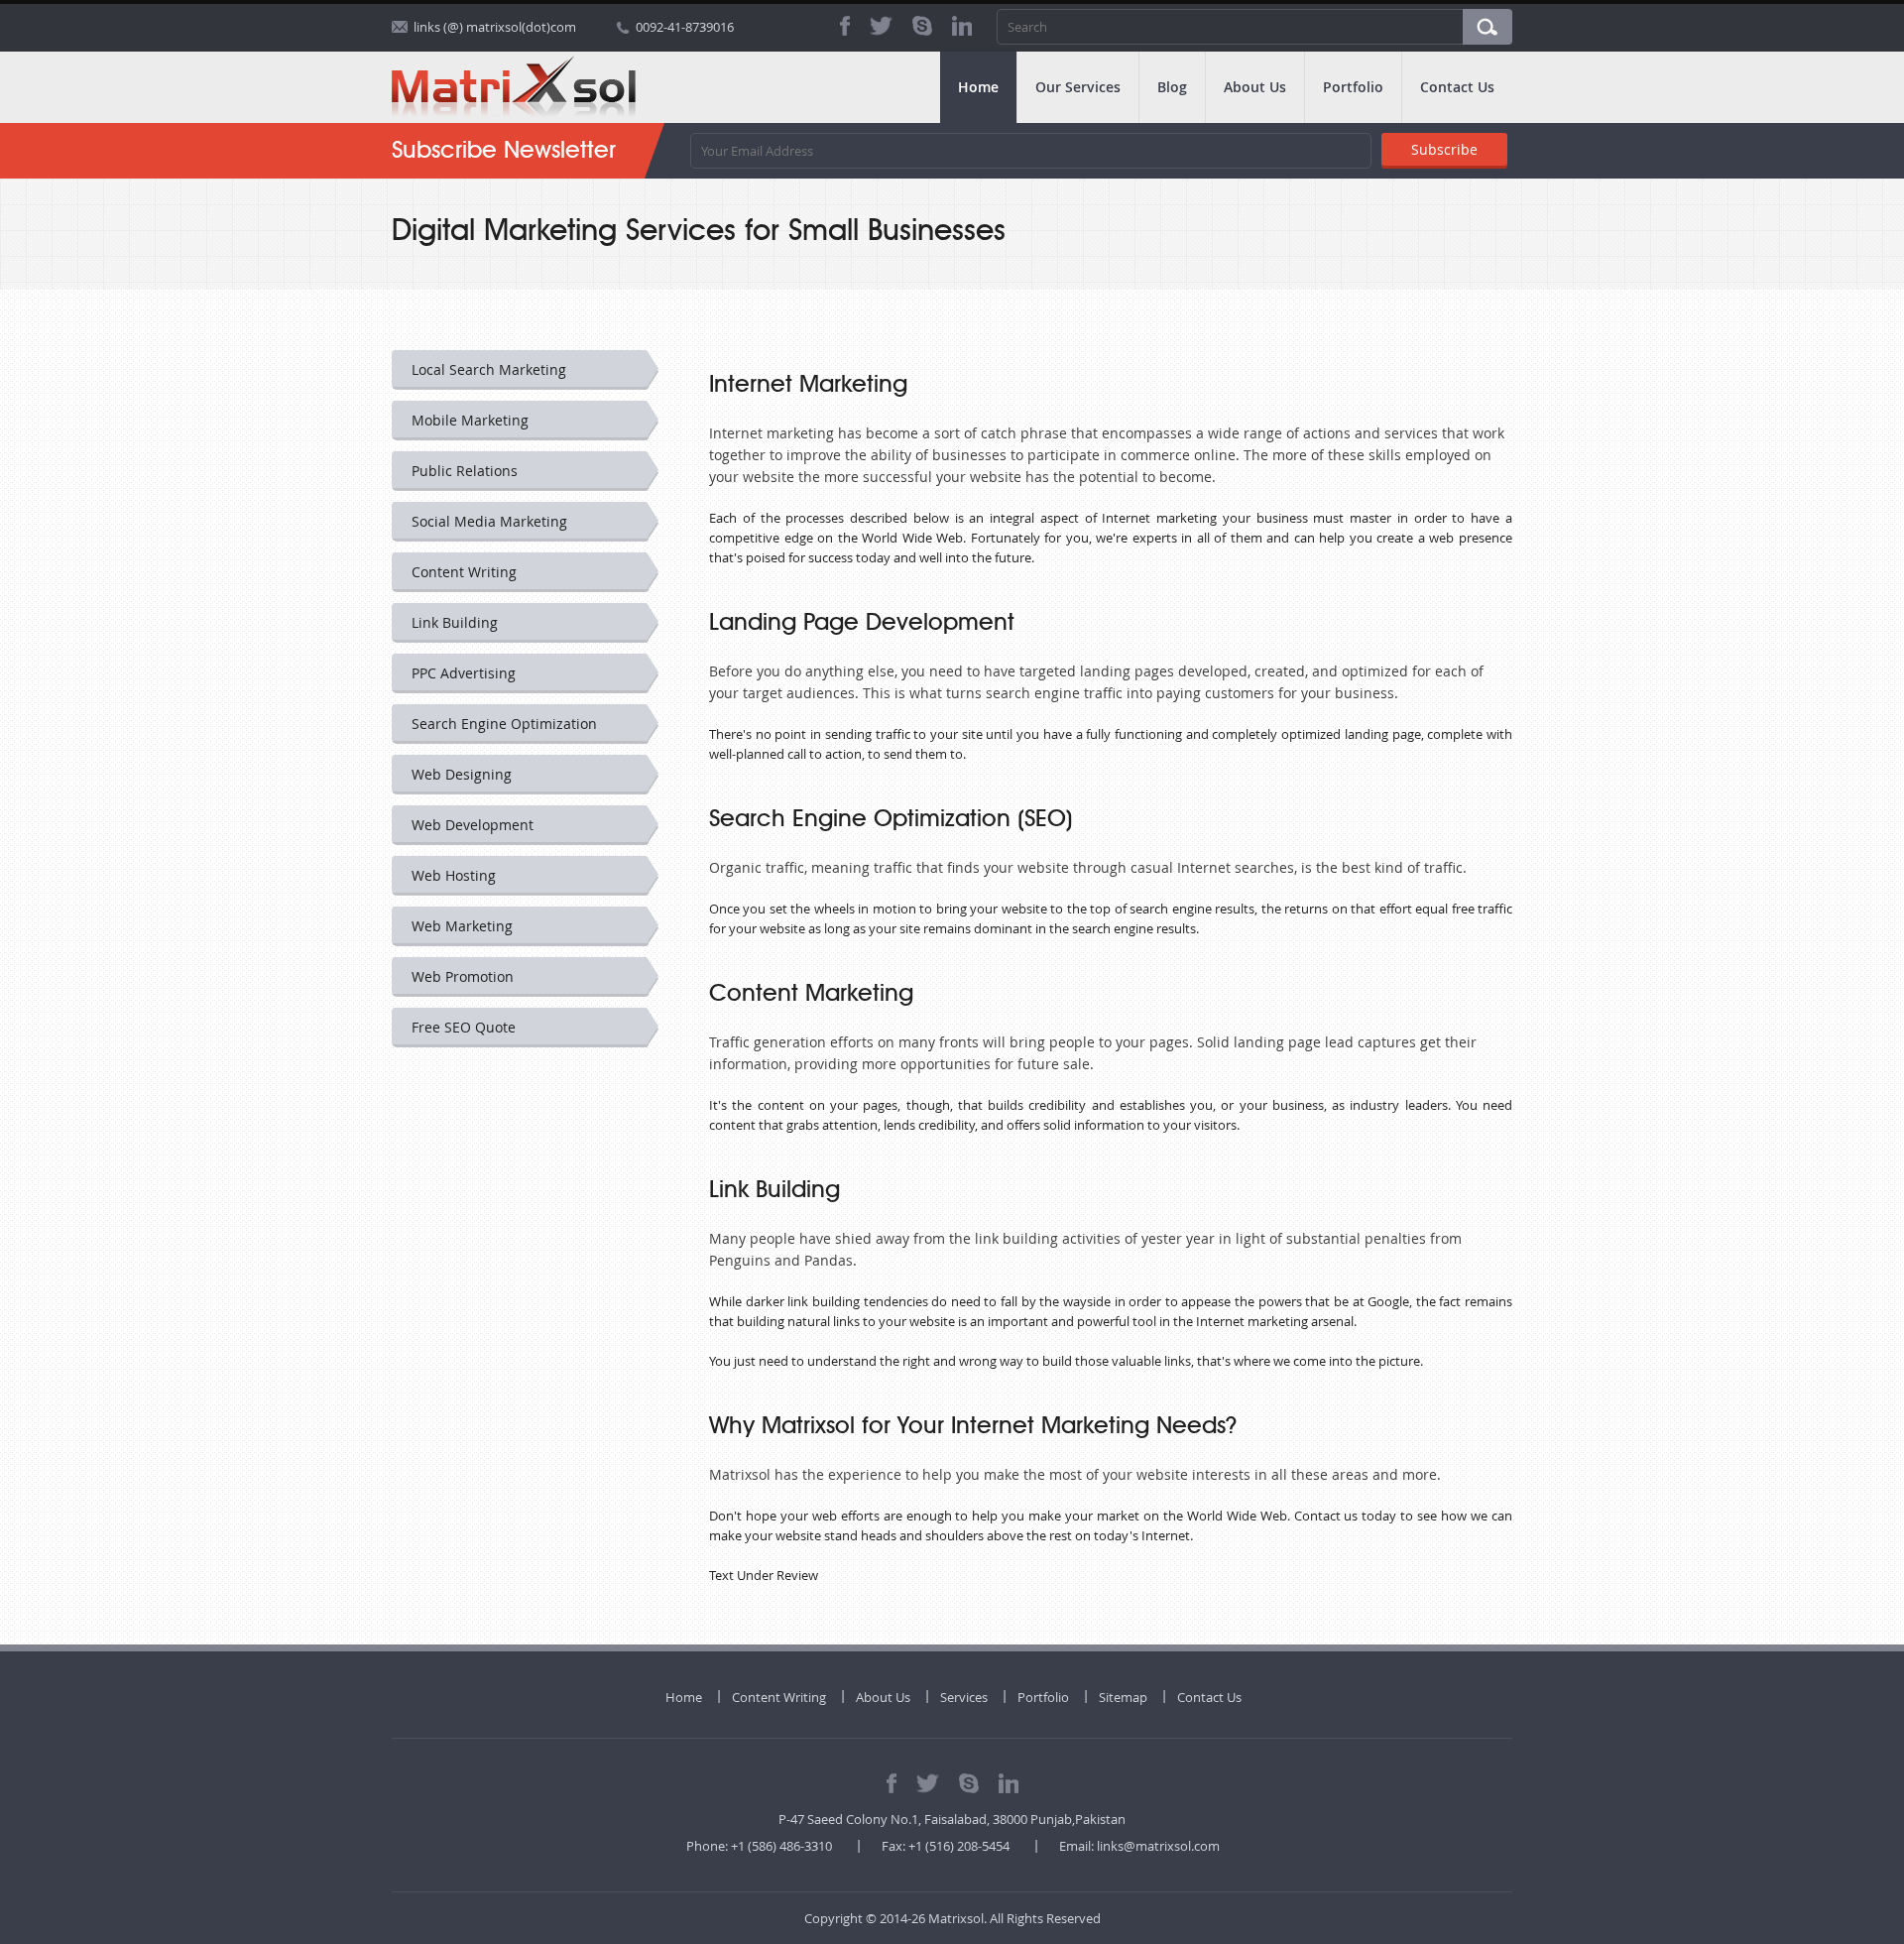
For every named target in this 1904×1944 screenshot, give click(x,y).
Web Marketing (462, 926)
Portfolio (1353, 87)
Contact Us (1457, 87)
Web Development (473, 825)
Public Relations (465, 471)
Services (964, 1697)
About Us (1255, 87)
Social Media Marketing (489, 521)
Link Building (455, 622)
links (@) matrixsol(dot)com (495, 27)
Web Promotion (463, 976)
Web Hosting (454, 875)
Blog (1172, 87)
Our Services (1078, 87)
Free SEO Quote (464, 1027)
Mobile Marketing (470, 420)
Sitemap (1123, 1697)
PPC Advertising (464, 673)
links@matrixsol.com (1158, 1846)
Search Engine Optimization (504, 724)
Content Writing (464, 572)
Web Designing (462, 774)
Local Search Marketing (489, 369)
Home (978, 87)
